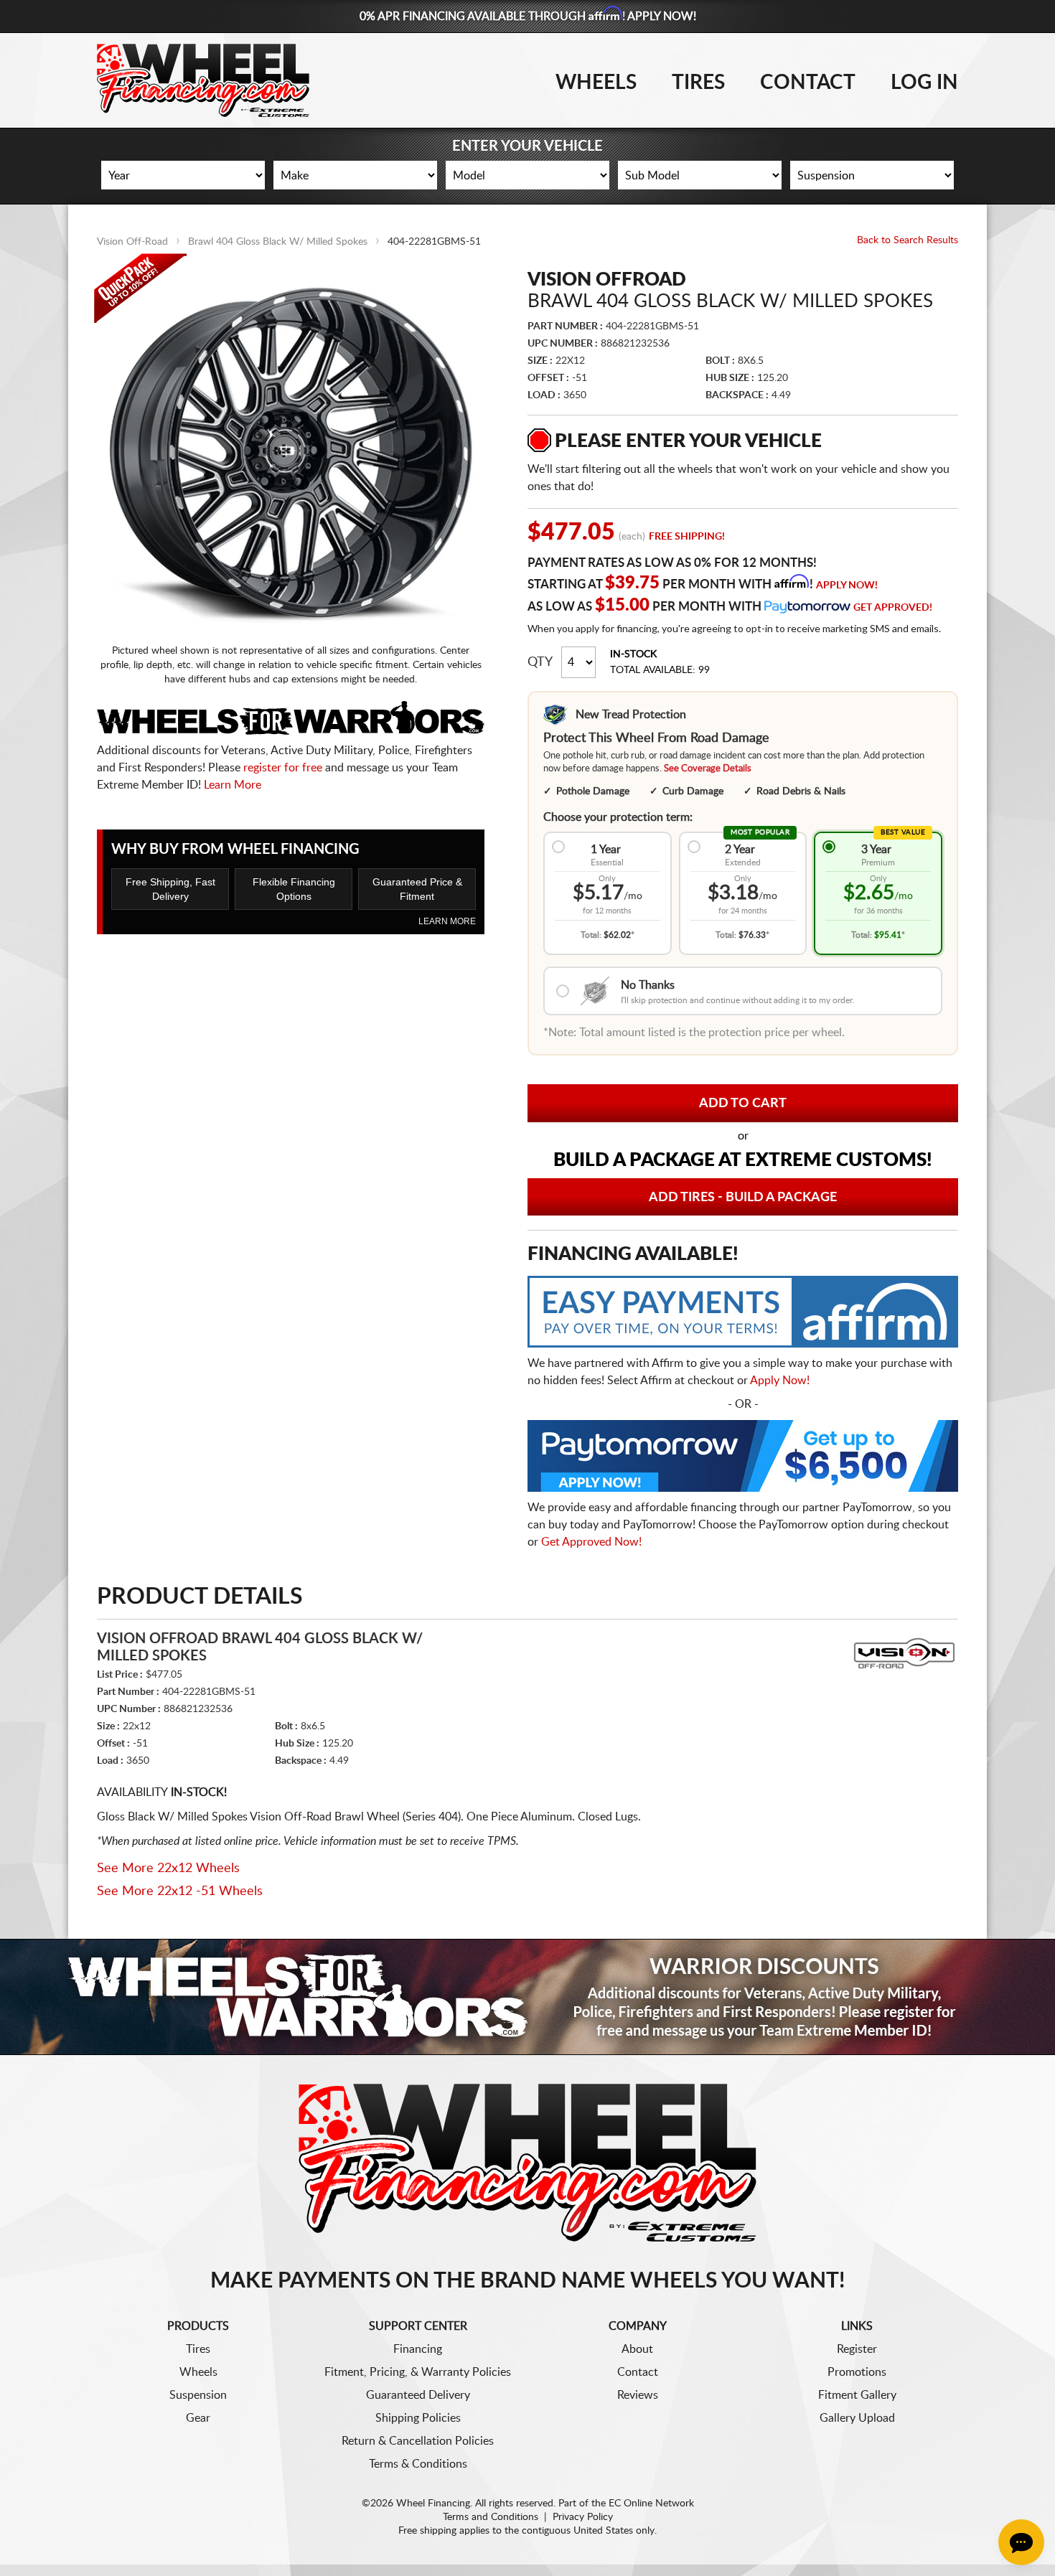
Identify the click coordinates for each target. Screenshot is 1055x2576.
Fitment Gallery (857, 2395)
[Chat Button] (1021, 2542)
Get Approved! (893, 608)
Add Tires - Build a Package (743, 1198)
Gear (198, 2418)
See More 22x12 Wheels (168, 1868)
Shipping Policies (418, 2418)
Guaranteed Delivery (418, 2395)
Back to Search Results (908, 240)
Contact (808, 83)
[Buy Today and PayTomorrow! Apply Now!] (743, 1459)
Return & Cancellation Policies (418, 2441)
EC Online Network (651, 2504)
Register (857, 2349)
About (637, 2349)
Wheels (596, 83)
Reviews (638, 2395)
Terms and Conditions (491, 2517)
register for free (283, 768)
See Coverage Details (708, 769)
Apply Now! (847, 586)
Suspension (198, 2395)
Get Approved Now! (591, 1542)
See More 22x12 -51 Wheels (180, 1891)
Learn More (233, 785)
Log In (924, 83)
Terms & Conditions (418, 2464)
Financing (418, 2349)
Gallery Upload (857, 2418)
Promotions (857, 2372)
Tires (698, 83)
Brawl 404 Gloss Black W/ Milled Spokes (278, 242)
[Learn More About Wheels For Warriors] (527, 1997)
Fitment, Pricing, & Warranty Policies (418, 2372)
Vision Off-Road (132, 242)
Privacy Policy (583, 2517)
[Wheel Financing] (528, 2162)
